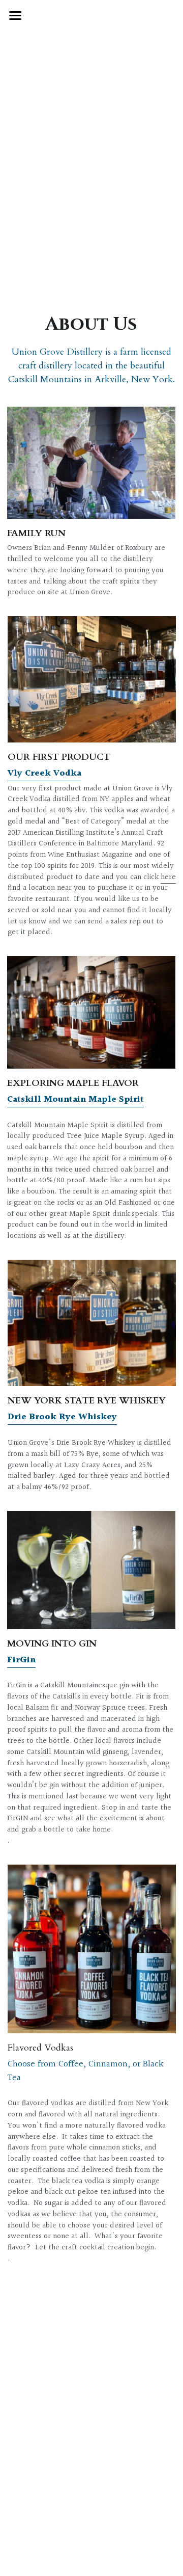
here (168, 877)
